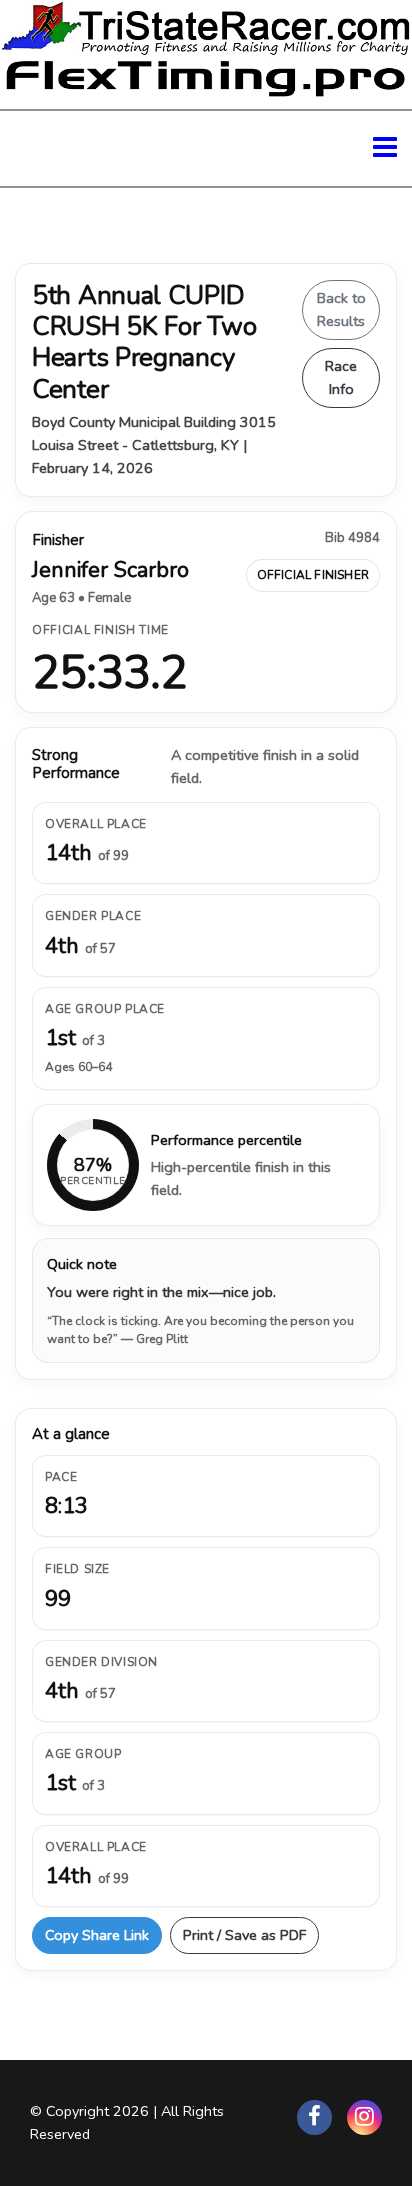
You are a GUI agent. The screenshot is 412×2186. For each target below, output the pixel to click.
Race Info (341, 377)
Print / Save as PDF (244, 1935)
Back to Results (341, 309)
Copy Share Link (97, 1935)
